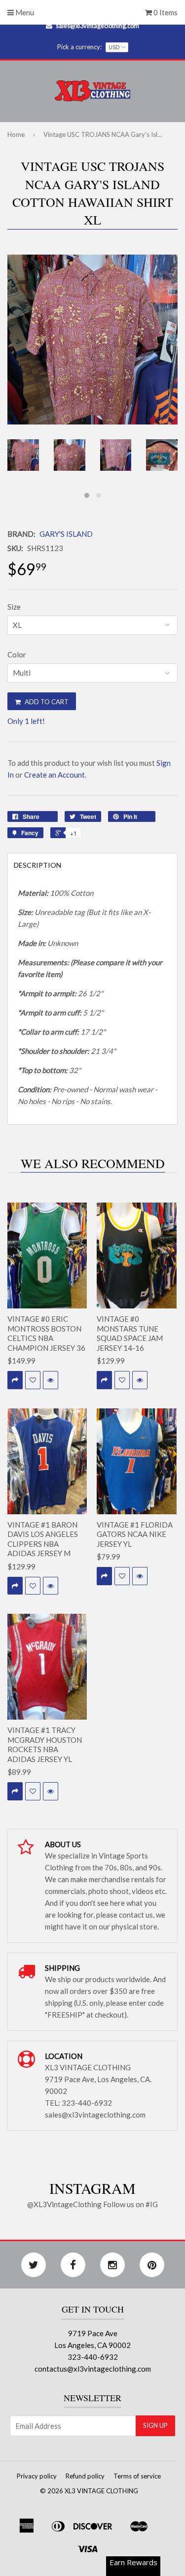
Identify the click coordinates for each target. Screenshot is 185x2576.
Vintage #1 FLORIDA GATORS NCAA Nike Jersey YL (135, 1534)
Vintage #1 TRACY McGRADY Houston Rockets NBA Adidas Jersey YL (45, 1745)
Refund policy (85, 2476)
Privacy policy (37, 2476)
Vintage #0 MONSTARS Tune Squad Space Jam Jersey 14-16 (130, 1333)
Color (17, 654)
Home (16, 134)
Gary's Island (66, 534)
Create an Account (55, 775)
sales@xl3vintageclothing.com (97, 26)
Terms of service (137, 2476)
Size (14, 607)
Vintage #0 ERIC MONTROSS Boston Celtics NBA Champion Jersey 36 (46, 1333)
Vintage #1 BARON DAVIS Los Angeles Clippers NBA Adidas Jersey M (43, 1539)
